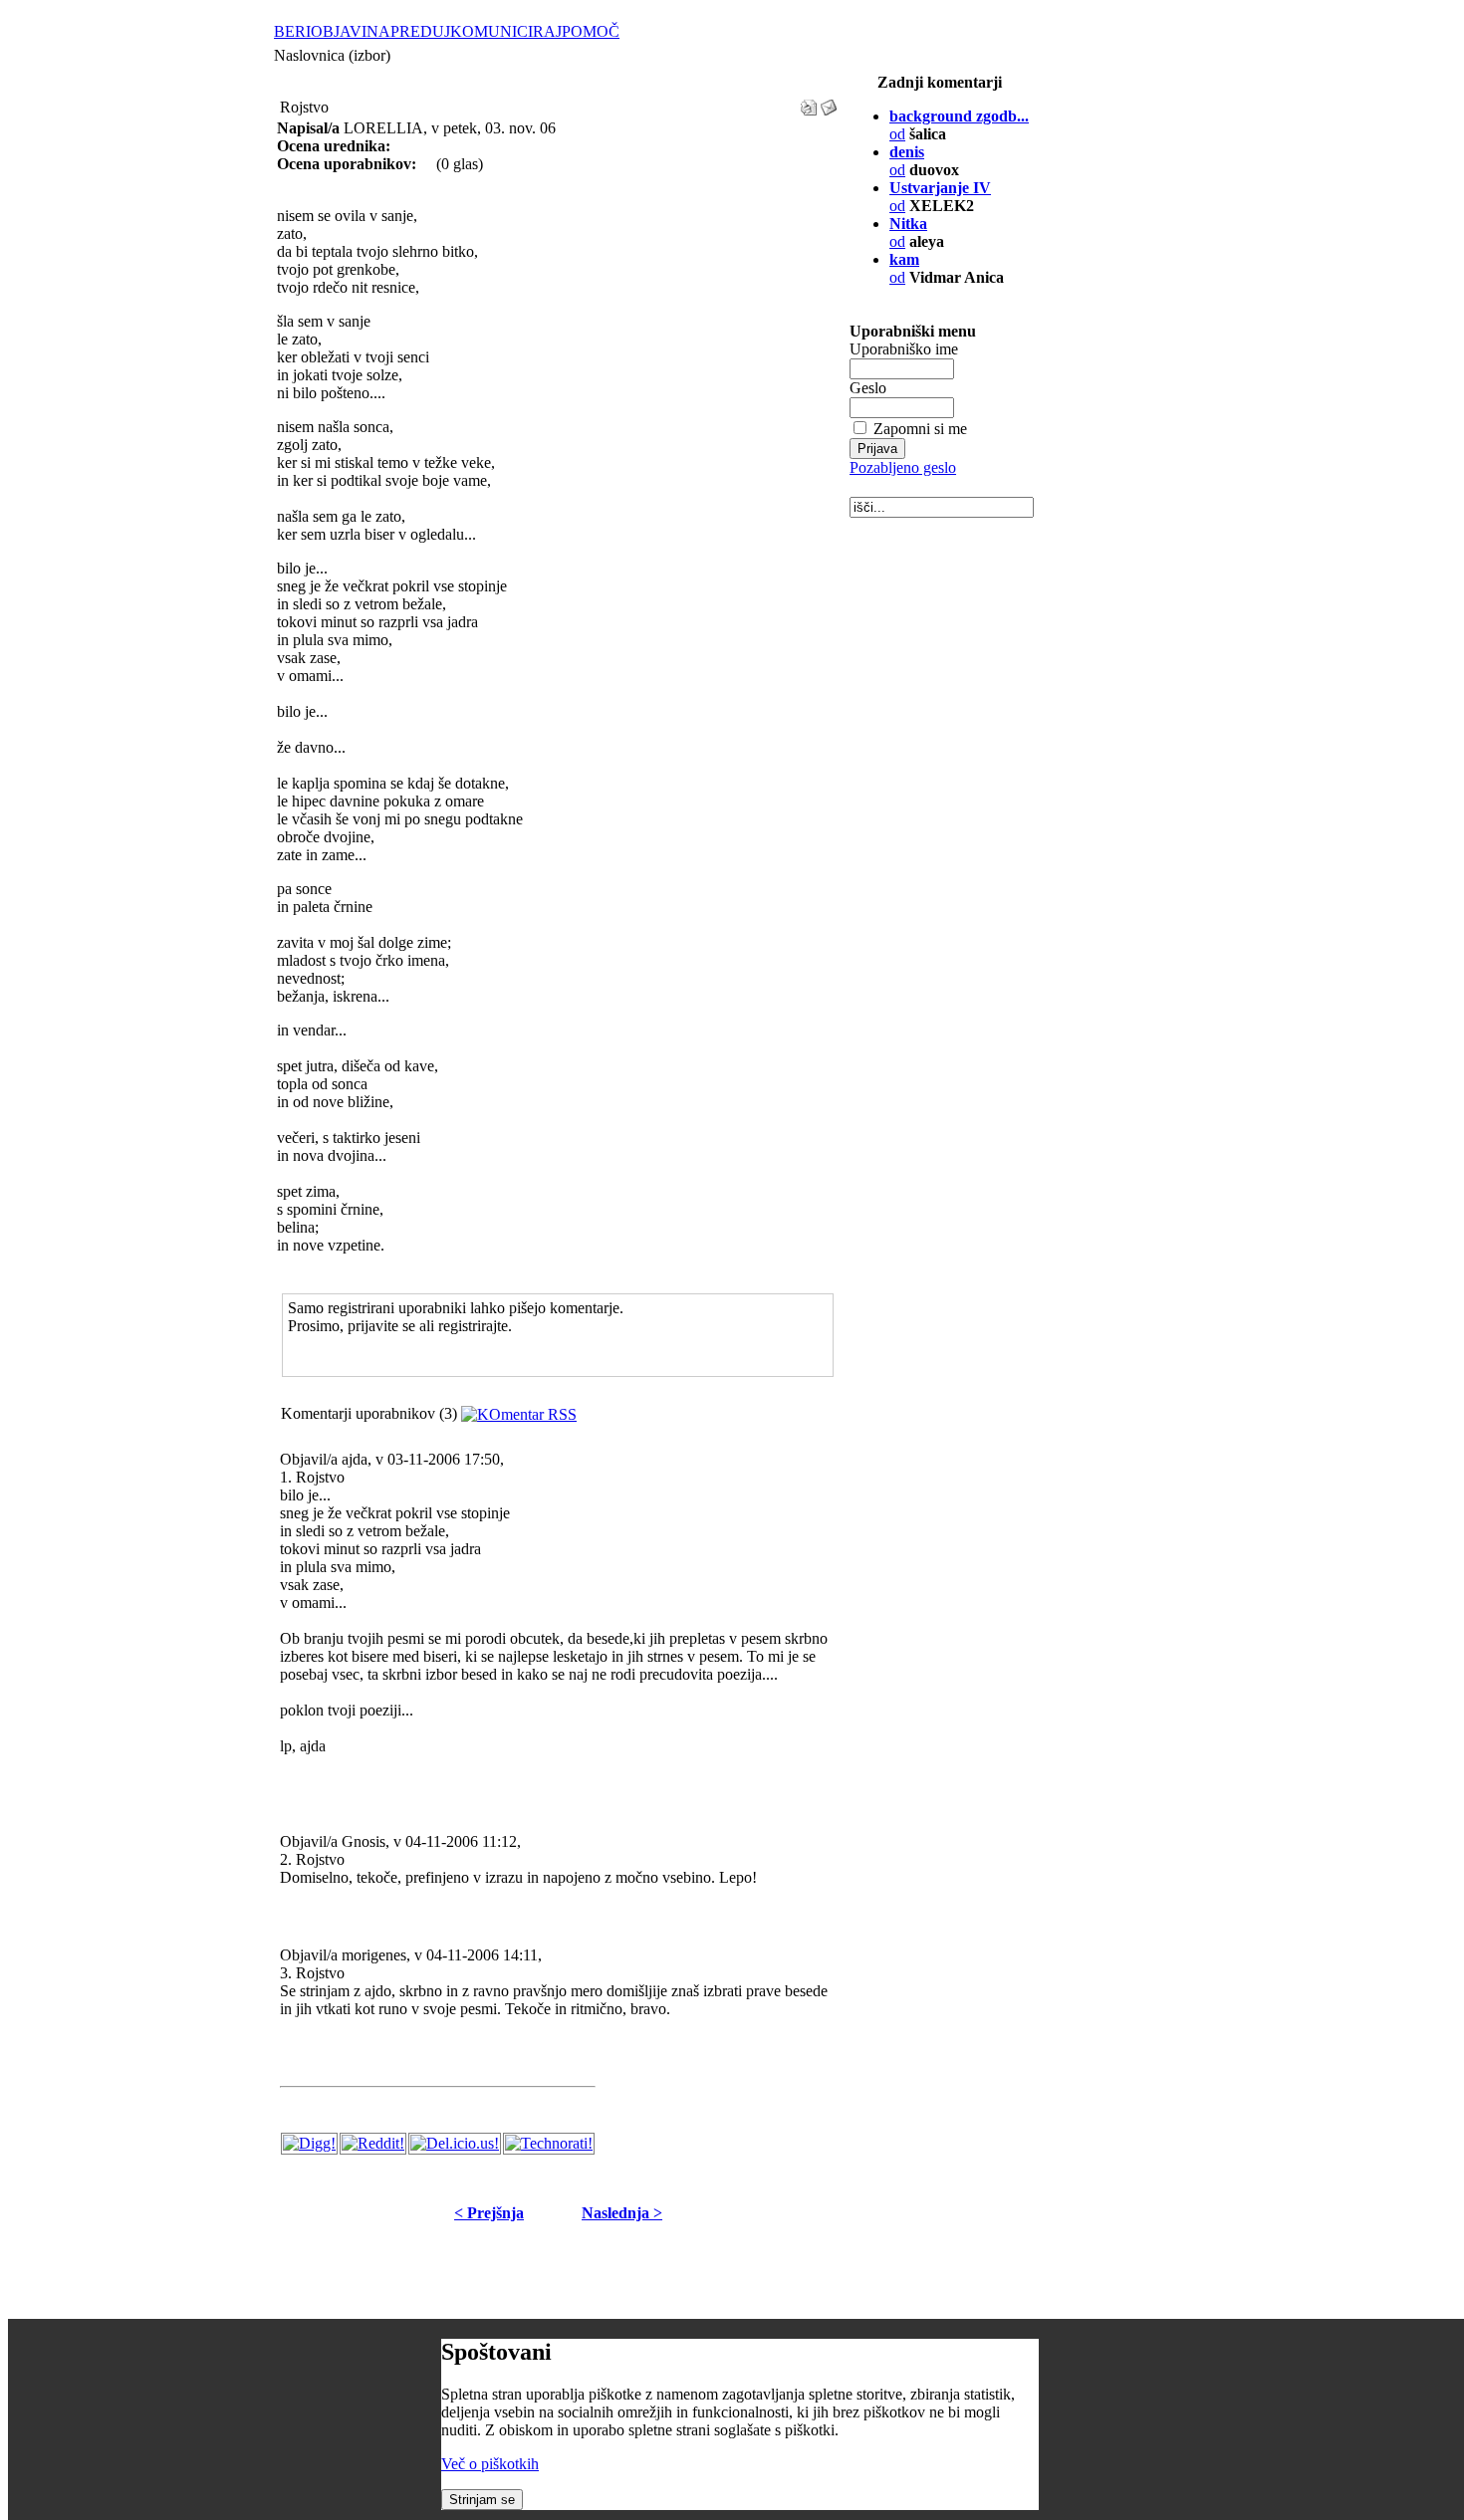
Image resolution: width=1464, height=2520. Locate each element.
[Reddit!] (373, 2143)
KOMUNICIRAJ (506, 31)
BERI (292, 31)
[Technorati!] (549, 2143)
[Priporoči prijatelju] (829, 102)
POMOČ (591, 31)
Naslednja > (622, 2213)
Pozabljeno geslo (903, 467)
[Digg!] (309, 2143)
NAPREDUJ (408, 31)
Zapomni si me (920, 429)
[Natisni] (809, 102)
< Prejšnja (489, 2213)
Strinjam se (482, 2500)
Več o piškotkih (490, 2464)
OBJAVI (339, 31)
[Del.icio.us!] (455, 2143)
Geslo (868, 388)
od (904, 268)
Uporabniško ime (904, 349)
